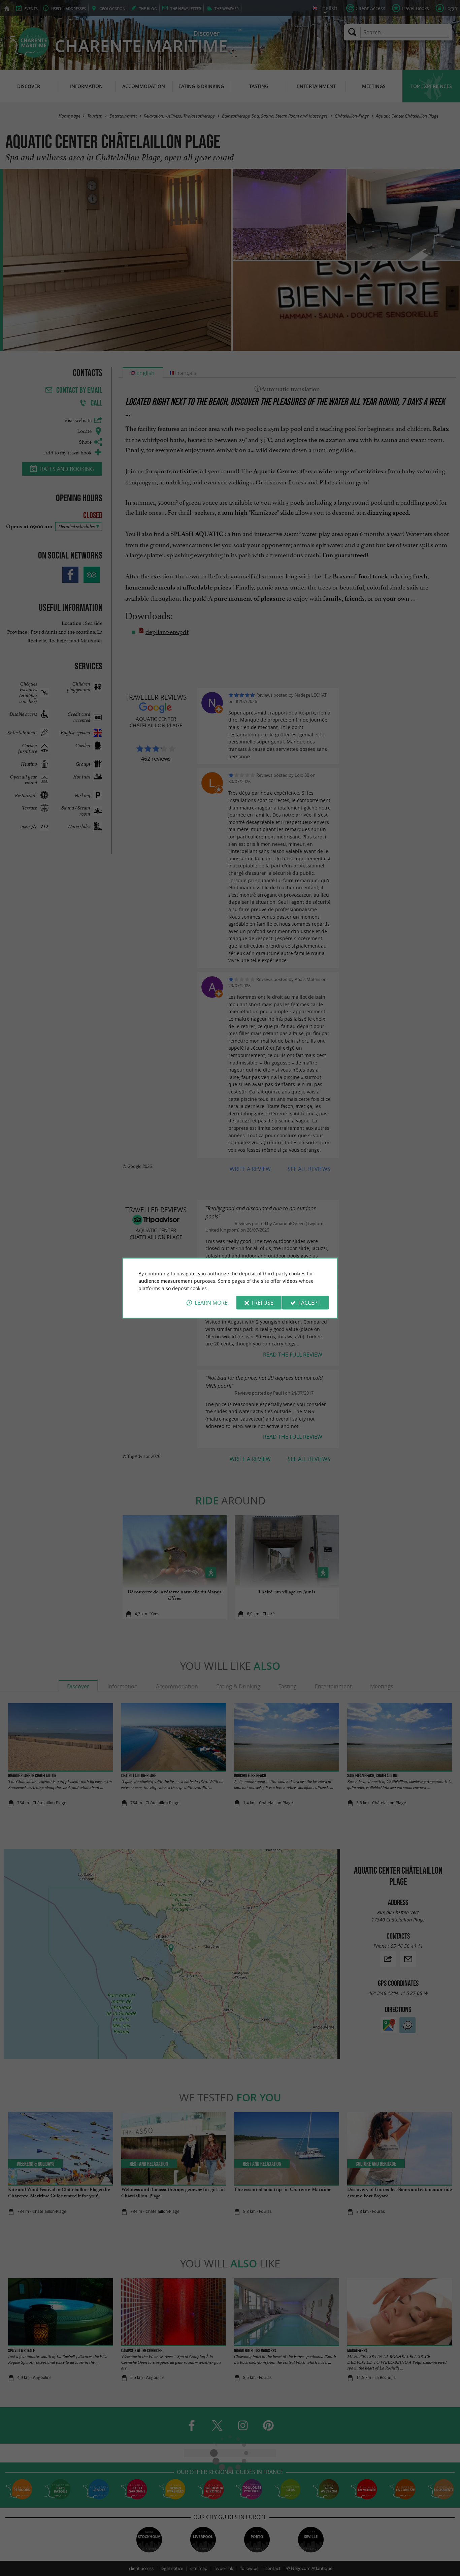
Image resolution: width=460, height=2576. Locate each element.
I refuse (262, 1303)
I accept (309, 1303)
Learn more (211, 1303)
